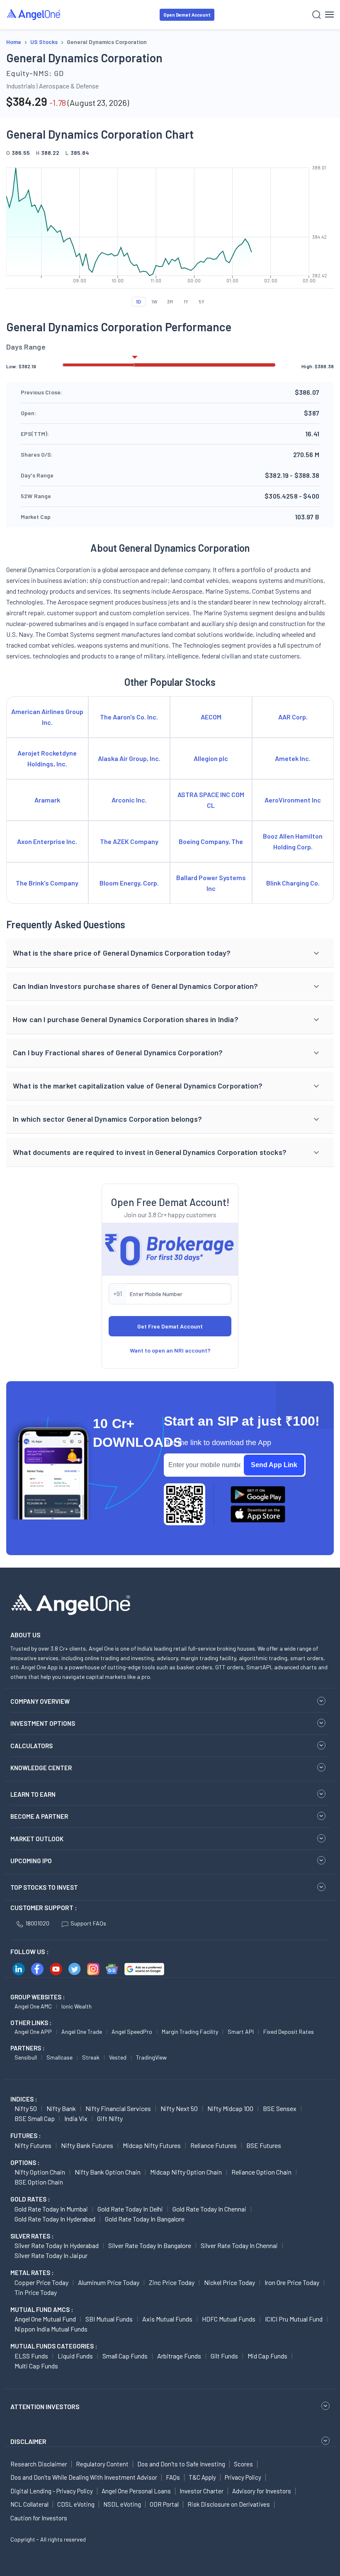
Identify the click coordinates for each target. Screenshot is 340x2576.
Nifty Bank (61, 2108)
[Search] (317, 15)
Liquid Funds (75, 2356)
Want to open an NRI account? (170, 1350)
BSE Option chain (39, 2182)
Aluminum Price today (109, 2282)
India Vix (76, 2118)
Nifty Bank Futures (87, 2145)
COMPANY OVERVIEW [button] (40, 1701)
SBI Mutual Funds (109, 2319)
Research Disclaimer (39, 2464)
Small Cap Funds (125, 2356)
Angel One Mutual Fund (45, 2319)
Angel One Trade (82, 2032)
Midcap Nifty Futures (152, 2145)
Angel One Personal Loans (136, 2491)
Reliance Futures (214, 2145)
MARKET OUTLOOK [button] (37, 1839)
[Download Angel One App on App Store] (258, 1514)
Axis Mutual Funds (167, 2319)
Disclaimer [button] (28, 2441)
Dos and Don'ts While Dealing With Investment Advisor (84, 2477)
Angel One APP (33, 2032)
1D (138, 301)
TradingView (151, 2057)
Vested (118, 2057)
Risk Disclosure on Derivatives (229, 2504)
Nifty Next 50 (179, 2108)
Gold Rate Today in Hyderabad (55, 2219)
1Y (186, 301)
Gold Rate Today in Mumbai (51, 2209)
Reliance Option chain (261, 2172)
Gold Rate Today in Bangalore (145, 2219)
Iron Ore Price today (292, 2282)
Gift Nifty (110, 2118)
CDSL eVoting (76, 2504)
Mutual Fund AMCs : (42, 2309)
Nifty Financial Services (118, 2108)
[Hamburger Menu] (329, 15)
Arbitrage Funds (179, 2356)
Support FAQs (88, 1923)
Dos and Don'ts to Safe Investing (181, 2464)
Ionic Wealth (76, 2006)
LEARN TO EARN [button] (33, 1794)
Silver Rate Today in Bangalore (150, 2245)
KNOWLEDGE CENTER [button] (41, 1768)
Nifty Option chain (40, 2172)
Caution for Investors (39, 2518)
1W (154, 301)
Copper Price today (41, 2282)
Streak (91, 2057)
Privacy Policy (243, 2477)
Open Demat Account (187, 15)
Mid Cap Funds (267, 2356)
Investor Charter (202, 2491)
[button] (170, 953)
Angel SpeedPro (132, 2032)
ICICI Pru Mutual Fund (294, 2319)
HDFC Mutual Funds (229, 2319)
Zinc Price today (172, 2282)
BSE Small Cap (35, 2118)
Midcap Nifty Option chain (186, 2172)
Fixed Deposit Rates (289, 2032)
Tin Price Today (36, 2292)
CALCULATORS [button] (32, 1746)
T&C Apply (202, 2477)
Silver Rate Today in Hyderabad (57, 2245)
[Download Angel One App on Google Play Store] (258, 1495)
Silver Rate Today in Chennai (239, 2245)
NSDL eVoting (122, 2504)
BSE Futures (264, 2145)
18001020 (37, 1923)
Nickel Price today (229, 2282)
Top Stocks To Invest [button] (44, 1887)
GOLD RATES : (30, 2199)
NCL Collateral (29, 2504)
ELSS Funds (31, 2356)
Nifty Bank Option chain (108, 2172)
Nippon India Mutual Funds (51, 2329)
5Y (202, 301)
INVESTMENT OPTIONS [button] (43, 1723)
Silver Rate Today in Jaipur (51, 2255)
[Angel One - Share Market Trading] (34, 14)
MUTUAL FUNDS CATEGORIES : (54, 2346)
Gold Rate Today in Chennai (209, 2209)
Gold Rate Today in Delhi (130, 2209)
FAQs (173, 2477)
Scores (243, 2464)
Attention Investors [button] (45, 2406)
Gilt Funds (224, 2356)
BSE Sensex (280, 2108)
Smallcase (59, 2057)
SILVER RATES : (32, 2236)
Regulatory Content (102, 2464)
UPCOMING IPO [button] (31, 1861)
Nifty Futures (33, 2145)
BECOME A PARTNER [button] (39, 1816)
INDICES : (24, 2099)
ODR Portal (164, 2504)
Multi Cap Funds (36, 2366)
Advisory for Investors (262, 2491)
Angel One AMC (33, 2006)
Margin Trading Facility (190, 2032)
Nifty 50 (26, 2108)
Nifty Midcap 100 (230, 2108)
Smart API (241, 2032)
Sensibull (26, 2057)
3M (170, 301)
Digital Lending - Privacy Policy (52, 2491)
